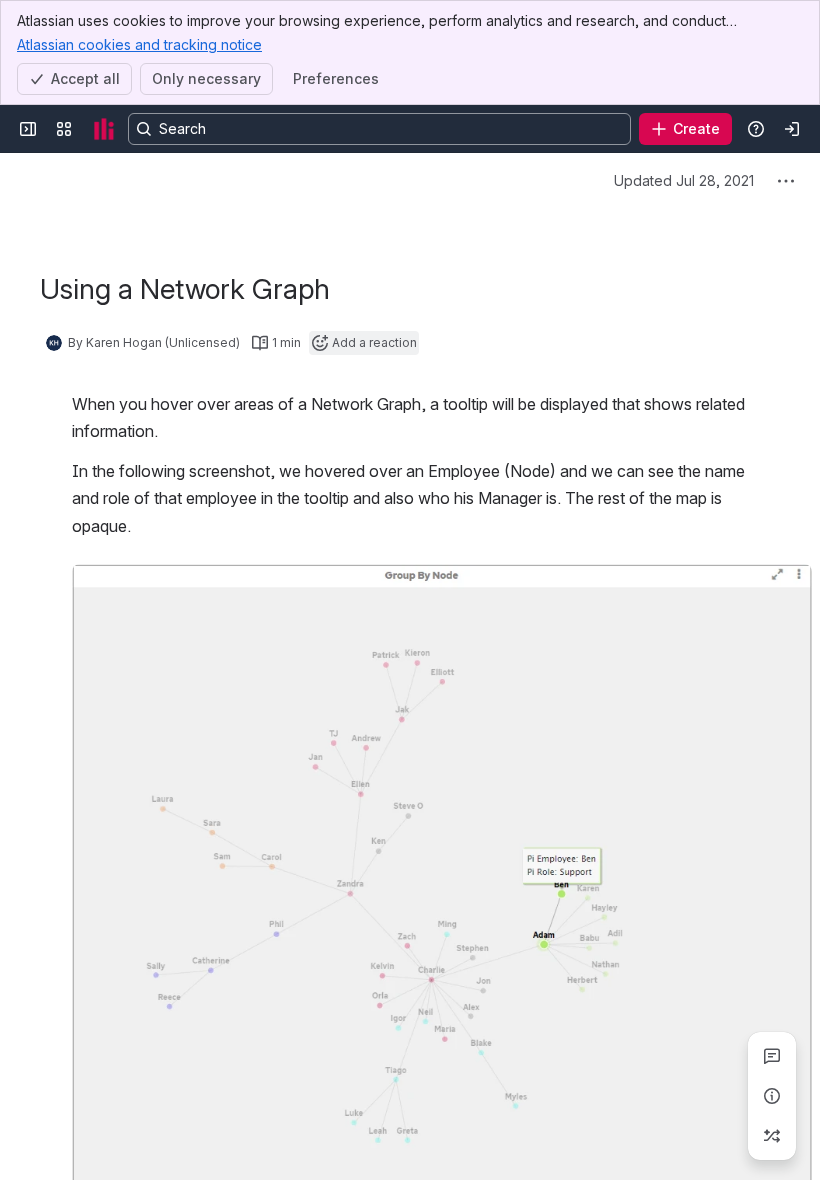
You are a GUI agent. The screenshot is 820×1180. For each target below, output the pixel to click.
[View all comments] (772, 1056)
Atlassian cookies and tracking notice (139, 44)
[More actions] (786, 181)
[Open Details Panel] (772, 1096)
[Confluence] (104, 129)
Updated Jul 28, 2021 (684, 180)
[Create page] (772, 1136)
